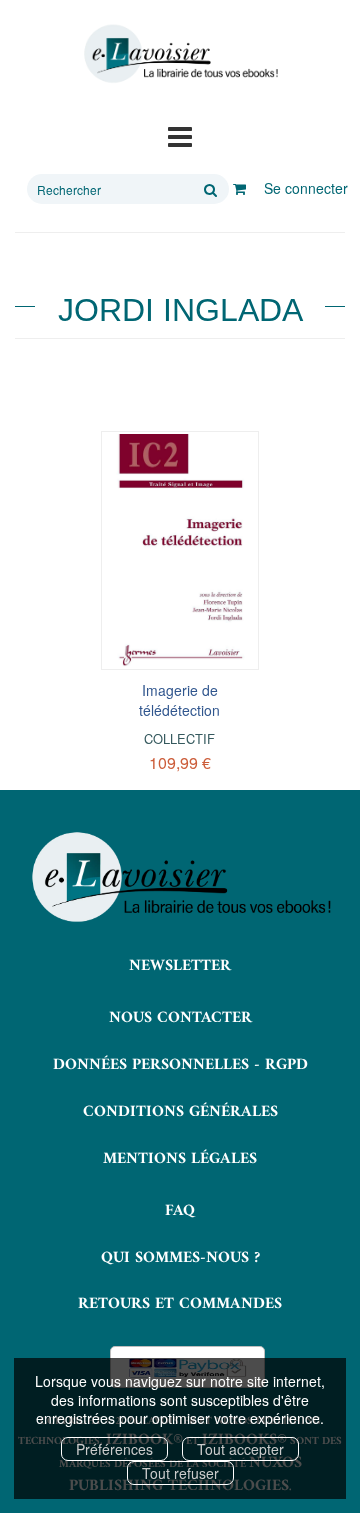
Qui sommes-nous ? (180, 1258)
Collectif (179, 738)
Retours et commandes (180, 1304)
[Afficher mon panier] (239, 188)
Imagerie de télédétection (179, 700)
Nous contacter (180, 1018)
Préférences (114, 1449)
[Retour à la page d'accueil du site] (180, 54)
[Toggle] (180, 135)
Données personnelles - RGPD (180, 1065)
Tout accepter (240, 1449)
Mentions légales (180, 1159)
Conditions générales (180, 1112)
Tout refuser (180, 1473)
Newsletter (180, 966)
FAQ (180, 1211)
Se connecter (306, 188)
